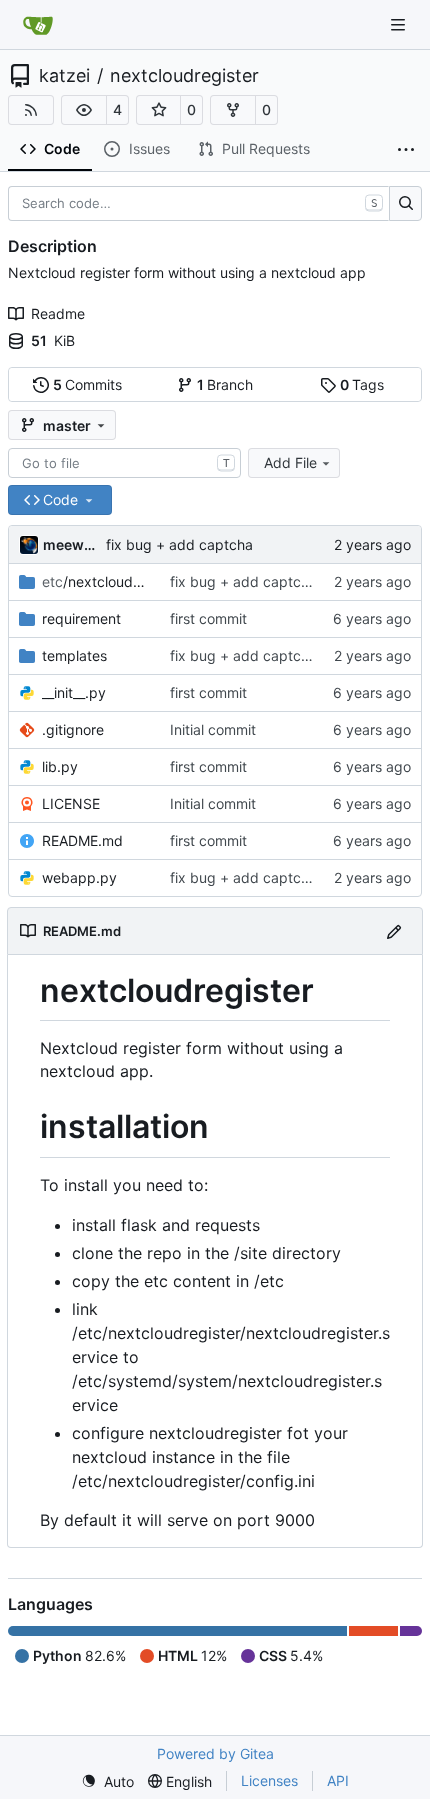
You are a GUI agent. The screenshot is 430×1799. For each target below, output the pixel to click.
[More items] (406, 150)
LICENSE (71, 803)
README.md (82, 840)
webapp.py (79, 877)
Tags (362, 384)
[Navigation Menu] (400, 24)
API (338, 1780)
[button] (84, 110)
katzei (64, 76)
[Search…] (405, 204)
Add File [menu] (290, 462)
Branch (225, 384)
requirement (81, 618)
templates (74, 655)
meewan (71, 544)
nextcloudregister (184, 76)
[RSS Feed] (31, 110)
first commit (208, 618)
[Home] (38, 25)
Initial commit (213, 729)
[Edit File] (394, 930)
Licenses (269, 1780)
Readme (58, 313)
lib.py (60, 766)
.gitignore (73, 729)
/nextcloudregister (96, 581)
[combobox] (124, 463)
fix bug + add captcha (179, 544)
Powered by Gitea (215, 1753)
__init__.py (74, 692)
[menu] (107, 1781)
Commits (88, 384)
